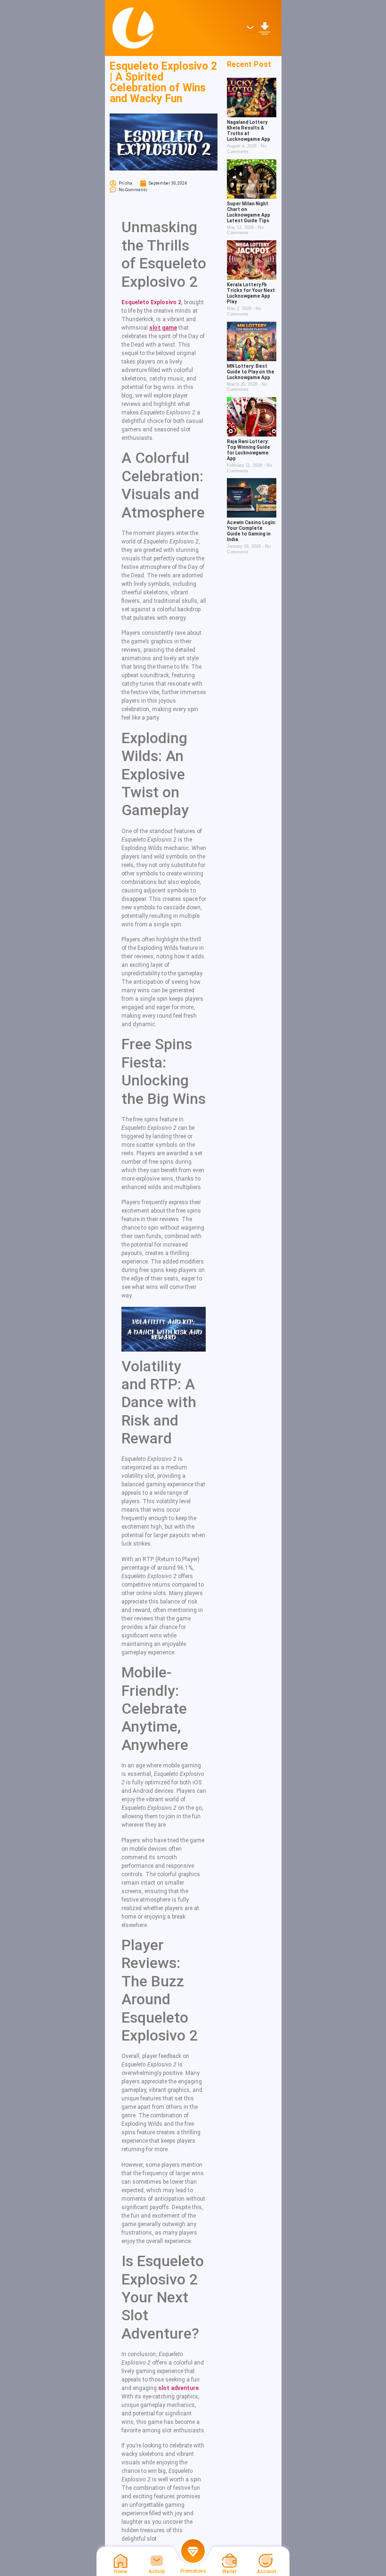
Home (121, 2572)
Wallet (229, 2572)
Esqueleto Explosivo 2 (151, 302)
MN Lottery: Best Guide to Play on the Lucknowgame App (251, 372)
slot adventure (178, 2388)
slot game (163, 328)
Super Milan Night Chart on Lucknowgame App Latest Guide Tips (249, 212)
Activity (157, 2572)
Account (266, 2572)
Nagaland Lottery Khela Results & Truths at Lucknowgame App (249, 131)
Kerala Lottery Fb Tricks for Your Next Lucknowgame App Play (251, 293)
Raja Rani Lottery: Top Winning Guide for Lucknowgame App (249, 450)
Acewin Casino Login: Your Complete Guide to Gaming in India (252, 531)
